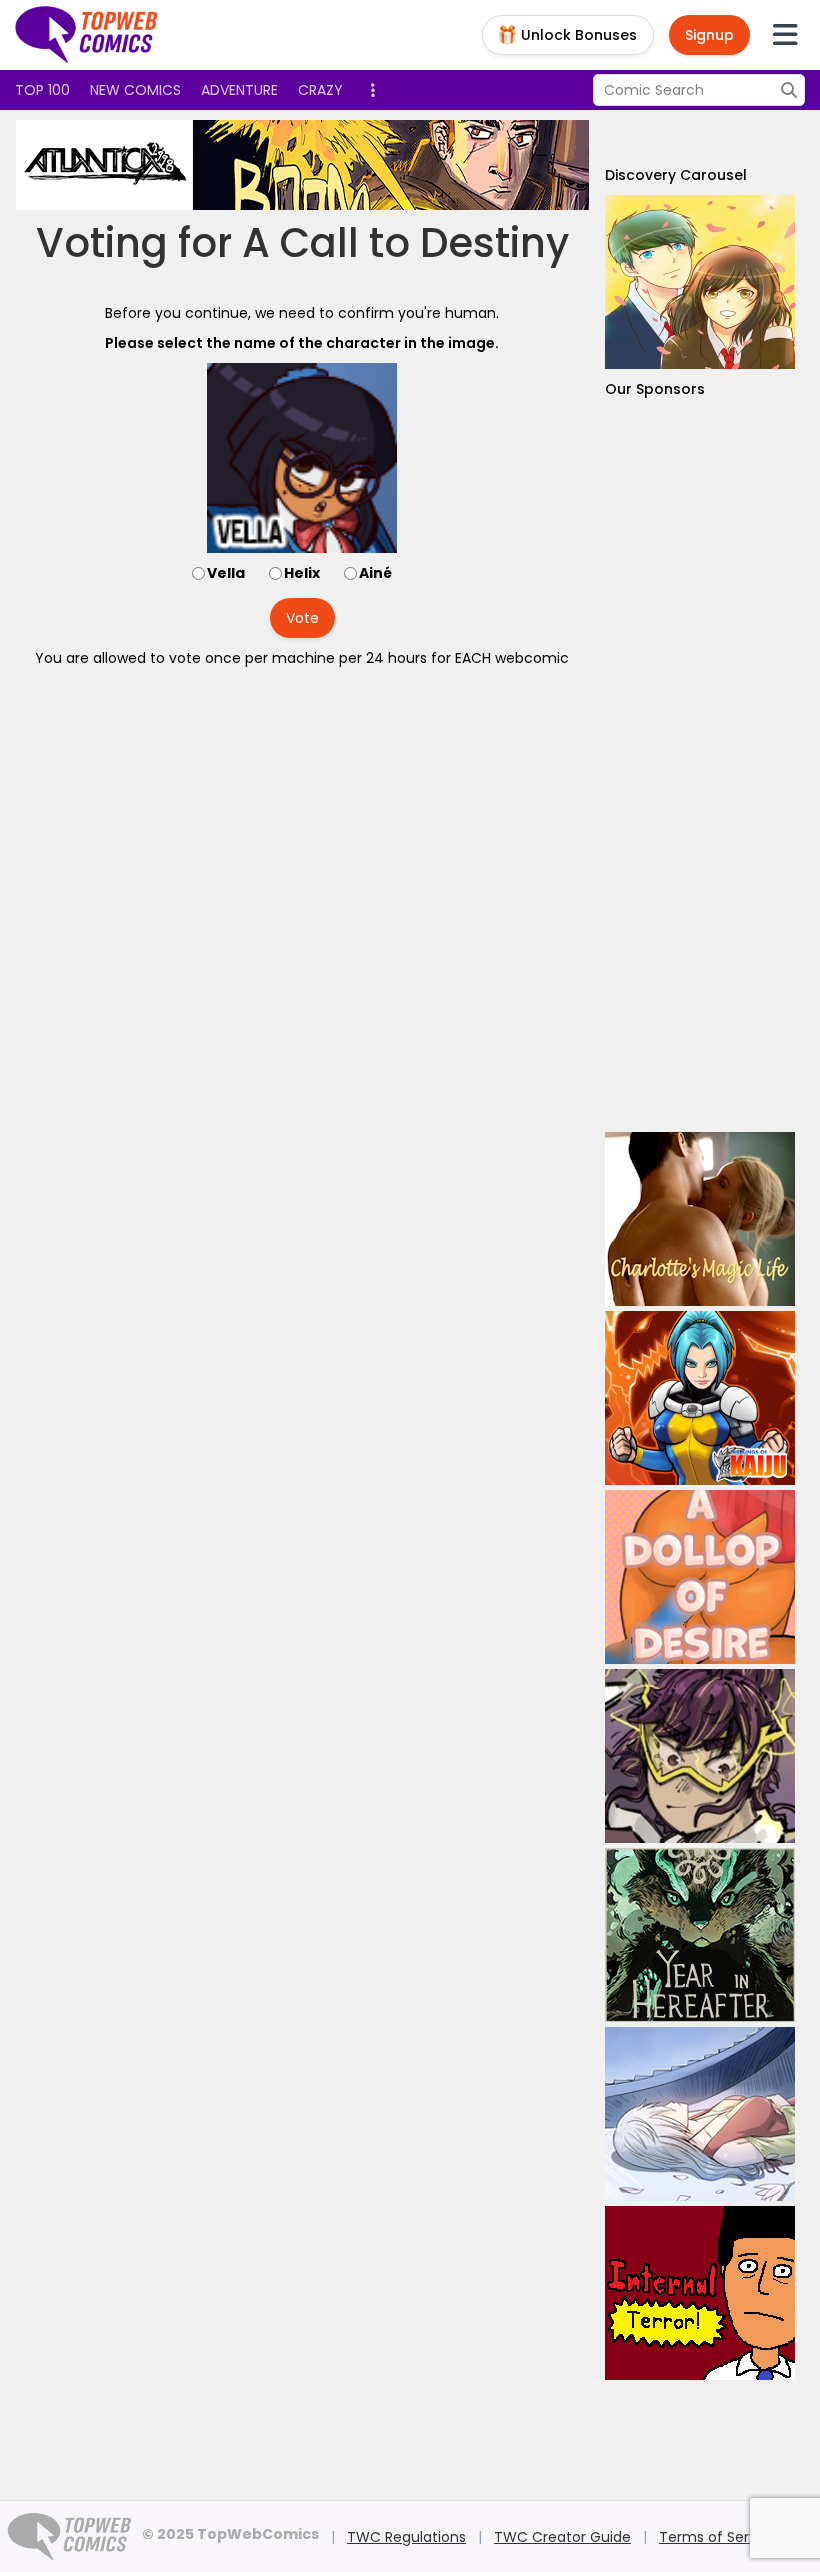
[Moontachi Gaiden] (700, 2114)
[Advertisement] (700, 765)
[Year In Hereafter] (700, 1935)
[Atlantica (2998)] (379, 165)
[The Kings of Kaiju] (700, 1398)
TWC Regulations (406, 2537)
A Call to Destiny (405, 243)
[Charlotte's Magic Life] (700, 1219)
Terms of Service (718, 2537)
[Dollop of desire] (700, 1577)
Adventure (239, 90)
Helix (302, 573)
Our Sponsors (655, 389)
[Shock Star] (700, 1756)
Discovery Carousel (676, 175)
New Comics (135, 90)
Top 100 (42, 90)
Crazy (320, 90)
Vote (302, 618)
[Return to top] (87, 35)
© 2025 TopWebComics (230, 2534)
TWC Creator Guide (562, 2537)
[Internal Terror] (700, 2293)
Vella (226, 573)
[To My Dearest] (700, 282)
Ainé (375, 573)
